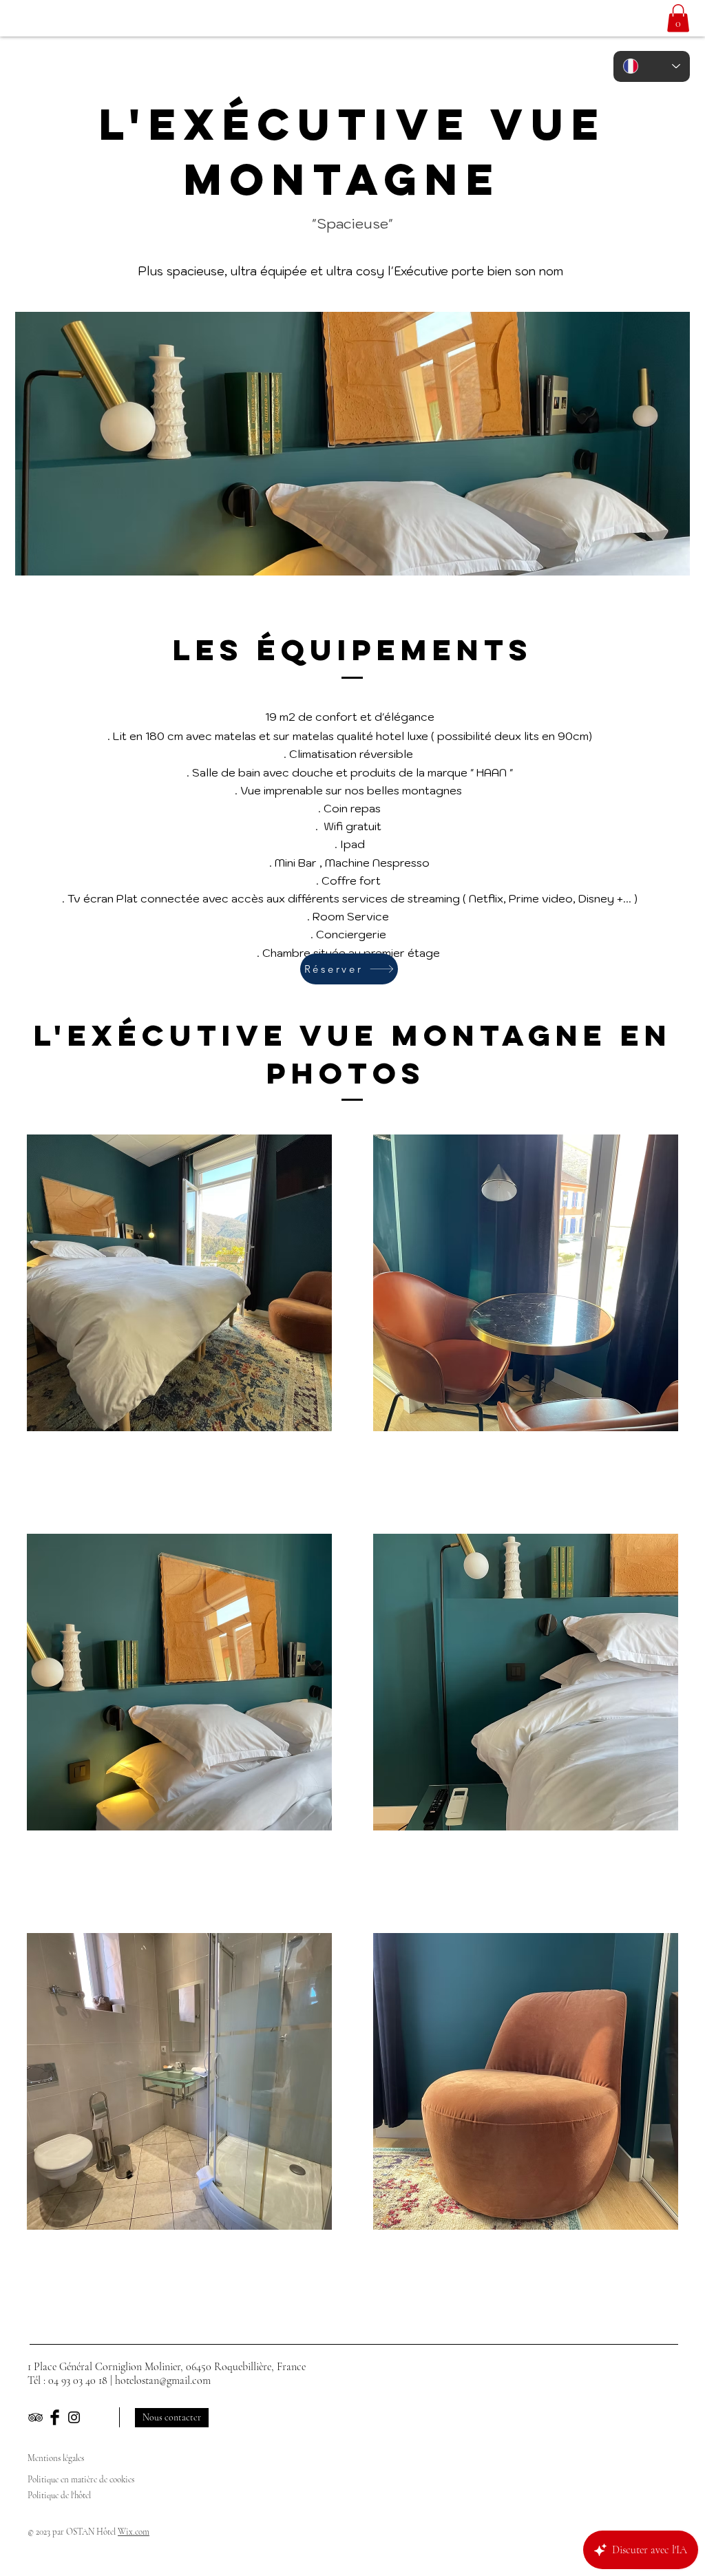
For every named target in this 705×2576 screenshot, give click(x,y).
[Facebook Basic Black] (55, 2417)
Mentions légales (56, 2458)
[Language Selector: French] (652, 66)
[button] (678, 18)
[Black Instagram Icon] (74, 2417)
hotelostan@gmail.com (163, 2380)
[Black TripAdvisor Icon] (35, 2417)
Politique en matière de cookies (82, 2480)
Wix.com (134, 2532)
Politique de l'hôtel (60, 2495)
